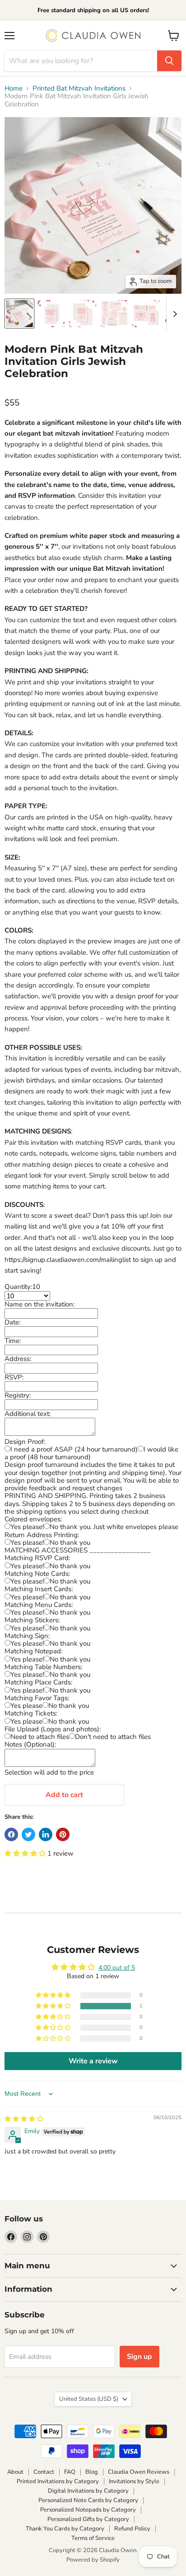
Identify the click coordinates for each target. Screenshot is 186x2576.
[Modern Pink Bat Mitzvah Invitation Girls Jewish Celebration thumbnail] (19, 314)
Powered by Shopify (93, 2560)
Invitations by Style (134, 2481)
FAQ (70, 2472)
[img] (24, 2119)
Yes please (26, 1706)
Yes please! (27, 1527)
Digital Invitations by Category (88, 2491)
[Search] (169, 61)
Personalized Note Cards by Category (88, 2500)
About (15, 2472)
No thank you (70, 1543)
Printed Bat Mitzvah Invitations (79, 89)
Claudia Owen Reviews (139, 2472)
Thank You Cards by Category (65, 2529)
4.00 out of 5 (117, 1968)
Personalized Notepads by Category (88, 2510)
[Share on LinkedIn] (46, 1834)
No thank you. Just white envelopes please (114, 1527)
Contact (44, 2472)
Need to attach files (40, 1737)
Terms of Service (93, 2538)
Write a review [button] (93, 2061)
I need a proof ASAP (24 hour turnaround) (74, 1449)
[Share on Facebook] (11, 1834)
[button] (26, 1853)
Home (14, 89)
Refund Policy (132, 2529)
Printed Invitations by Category (58, 2481)
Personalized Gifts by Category (88, 2519)
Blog (92, 2472)
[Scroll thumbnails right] (173, 314)
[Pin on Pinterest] (63, 1834)
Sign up (139, 2357)
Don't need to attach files (113, 1737)
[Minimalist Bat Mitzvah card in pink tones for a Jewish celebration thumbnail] (51, 314)
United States (89, 2399)
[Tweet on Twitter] (28, 1834)
